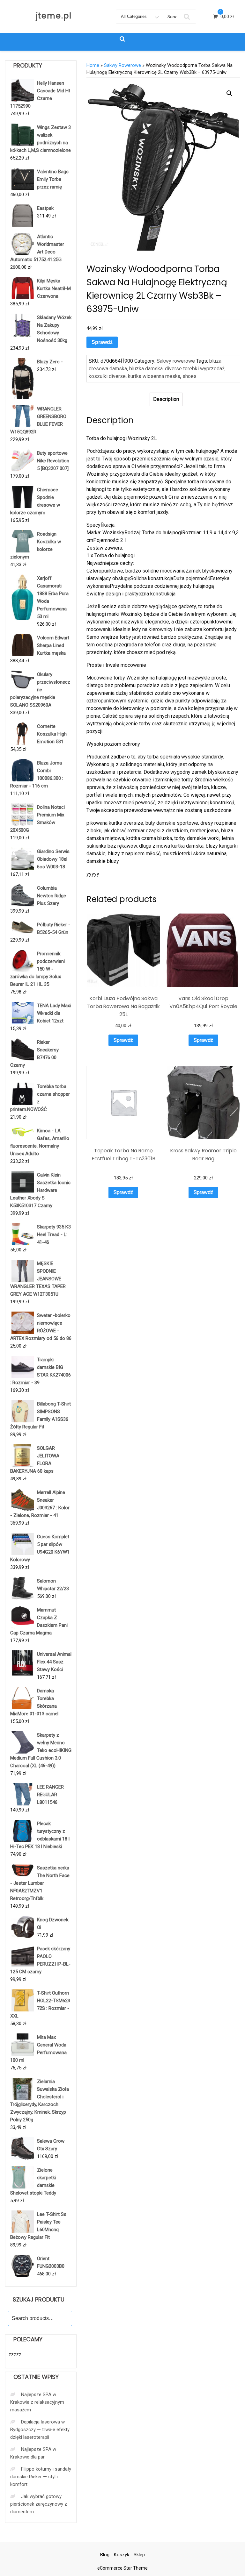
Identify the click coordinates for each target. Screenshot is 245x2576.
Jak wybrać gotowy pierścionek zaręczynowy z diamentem (39, 2504)
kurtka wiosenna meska (154, 376)
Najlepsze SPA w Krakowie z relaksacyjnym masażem (37, 2402)
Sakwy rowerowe (122, 65)
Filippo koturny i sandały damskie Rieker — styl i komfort (41, 2477)
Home (93, 65)
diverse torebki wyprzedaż (195, 369)
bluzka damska (146, 369)
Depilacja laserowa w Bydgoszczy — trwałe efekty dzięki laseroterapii (40, 2430)
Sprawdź (102, 342)
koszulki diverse (107, 376)
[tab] (166, 399)
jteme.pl (54, 16)
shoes (189, 376)
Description (166, 399)
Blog (105, 2555)
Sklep (139, 2555)
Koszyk (122, 2555)
